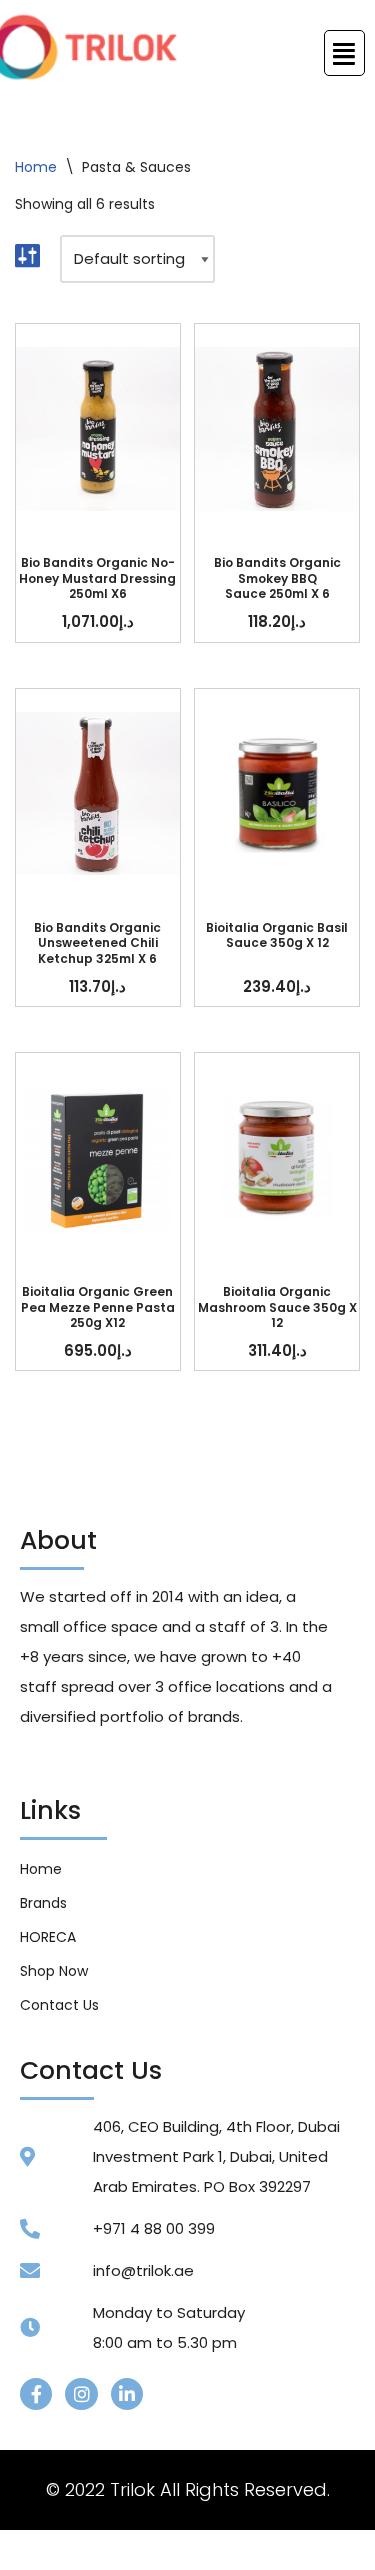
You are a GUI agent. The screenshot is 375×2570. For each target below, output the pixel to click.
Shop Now (54, 1971)
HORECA (48, 1937)
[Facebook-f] (36, 2394)
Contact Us (59, 2005)
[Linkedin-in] (127, 2394)
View (98, 429)
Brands (43, 1903)
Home (36, 167)
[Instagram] (81, 2394)
